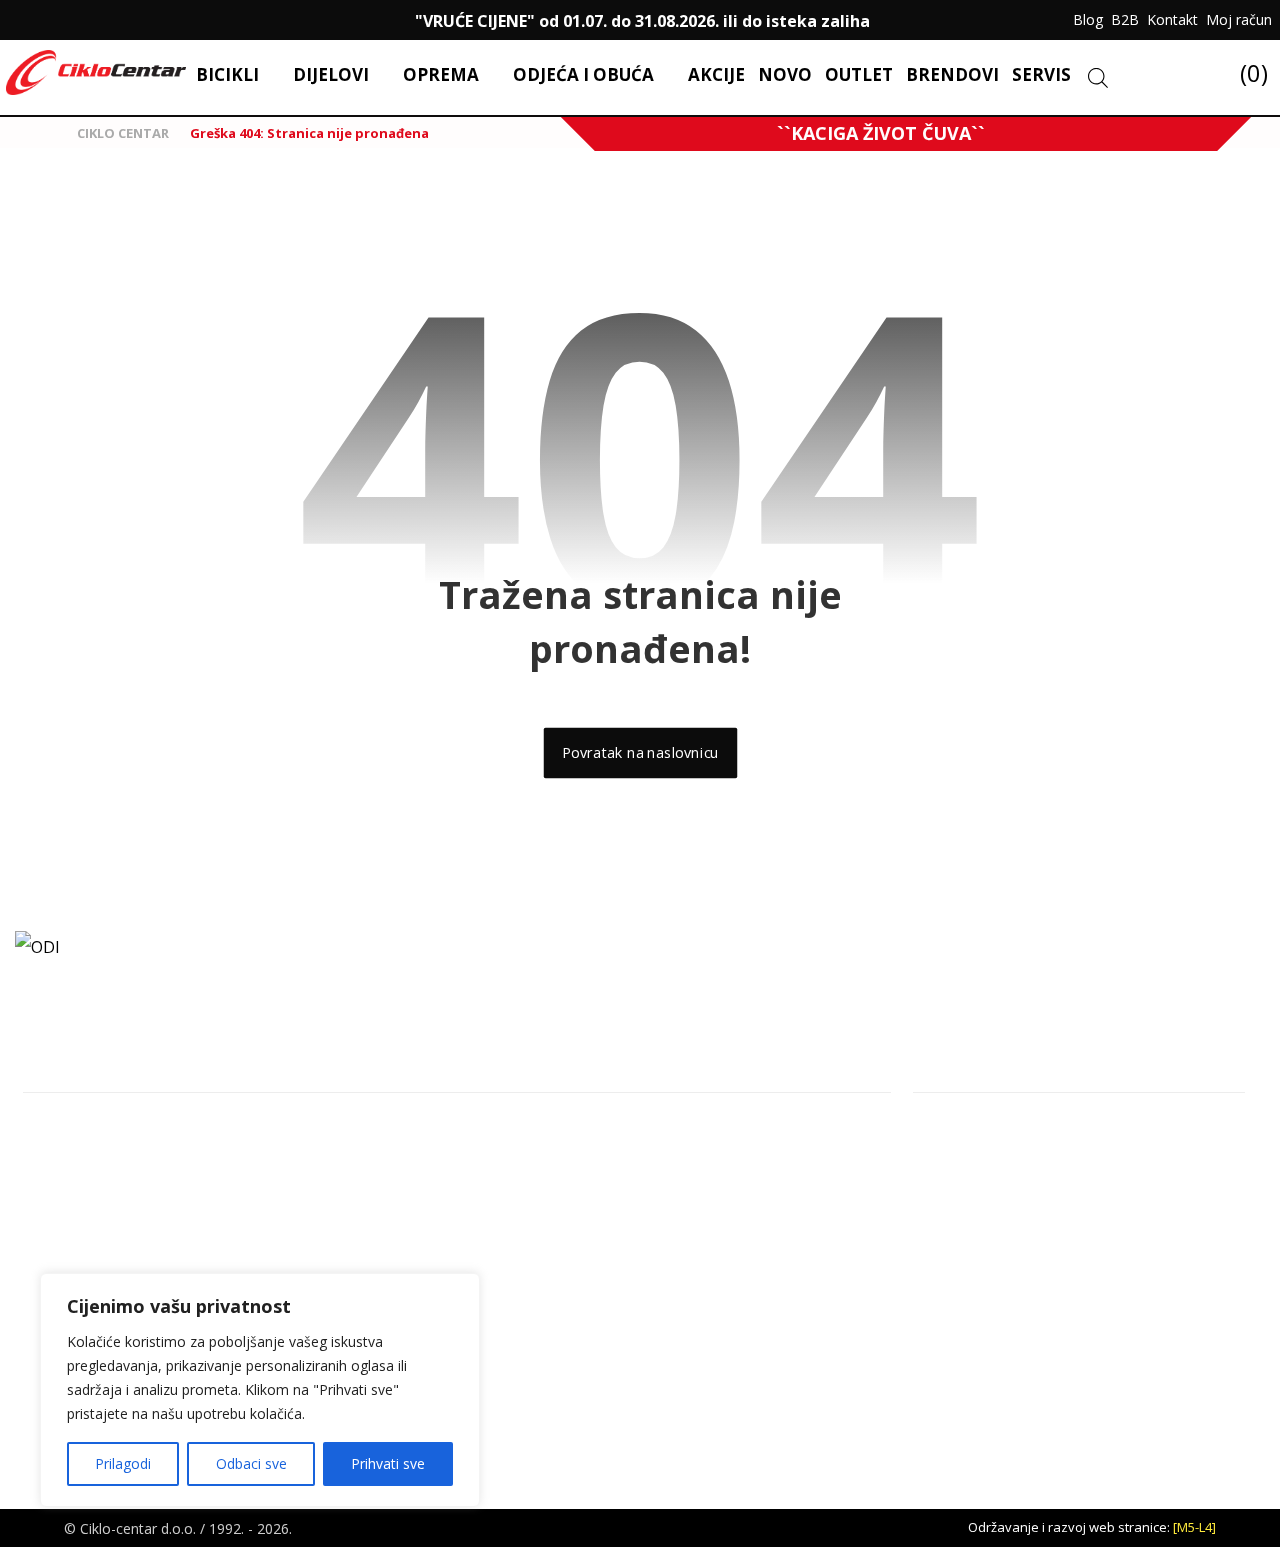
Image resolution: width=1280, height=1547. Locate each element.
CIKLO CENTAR (121, 133)
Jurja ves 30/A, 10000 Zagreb (129, 1130)
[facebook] (24, 20)
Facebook (73, 1226)
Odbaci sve (251, 1463)
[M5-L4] (1194, 1527)
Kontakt (960, 1129)
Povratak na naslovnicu (640, 753)
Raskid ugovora (985, 1289)
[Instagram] (64, 20)
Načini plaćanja (984, 1257)
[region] (260, 1390)
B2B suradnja (979, 1353)
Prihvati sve (388, 1463)
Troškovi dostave (991, 1321)
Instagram (74, 1194)
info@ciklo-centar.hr (105, 1162)
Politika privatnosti (994, 1225)
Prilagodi (123, 1463)
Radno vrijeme (982, 1193)
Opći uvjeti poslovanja (1006, 1161)
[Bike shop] (96, 72)
